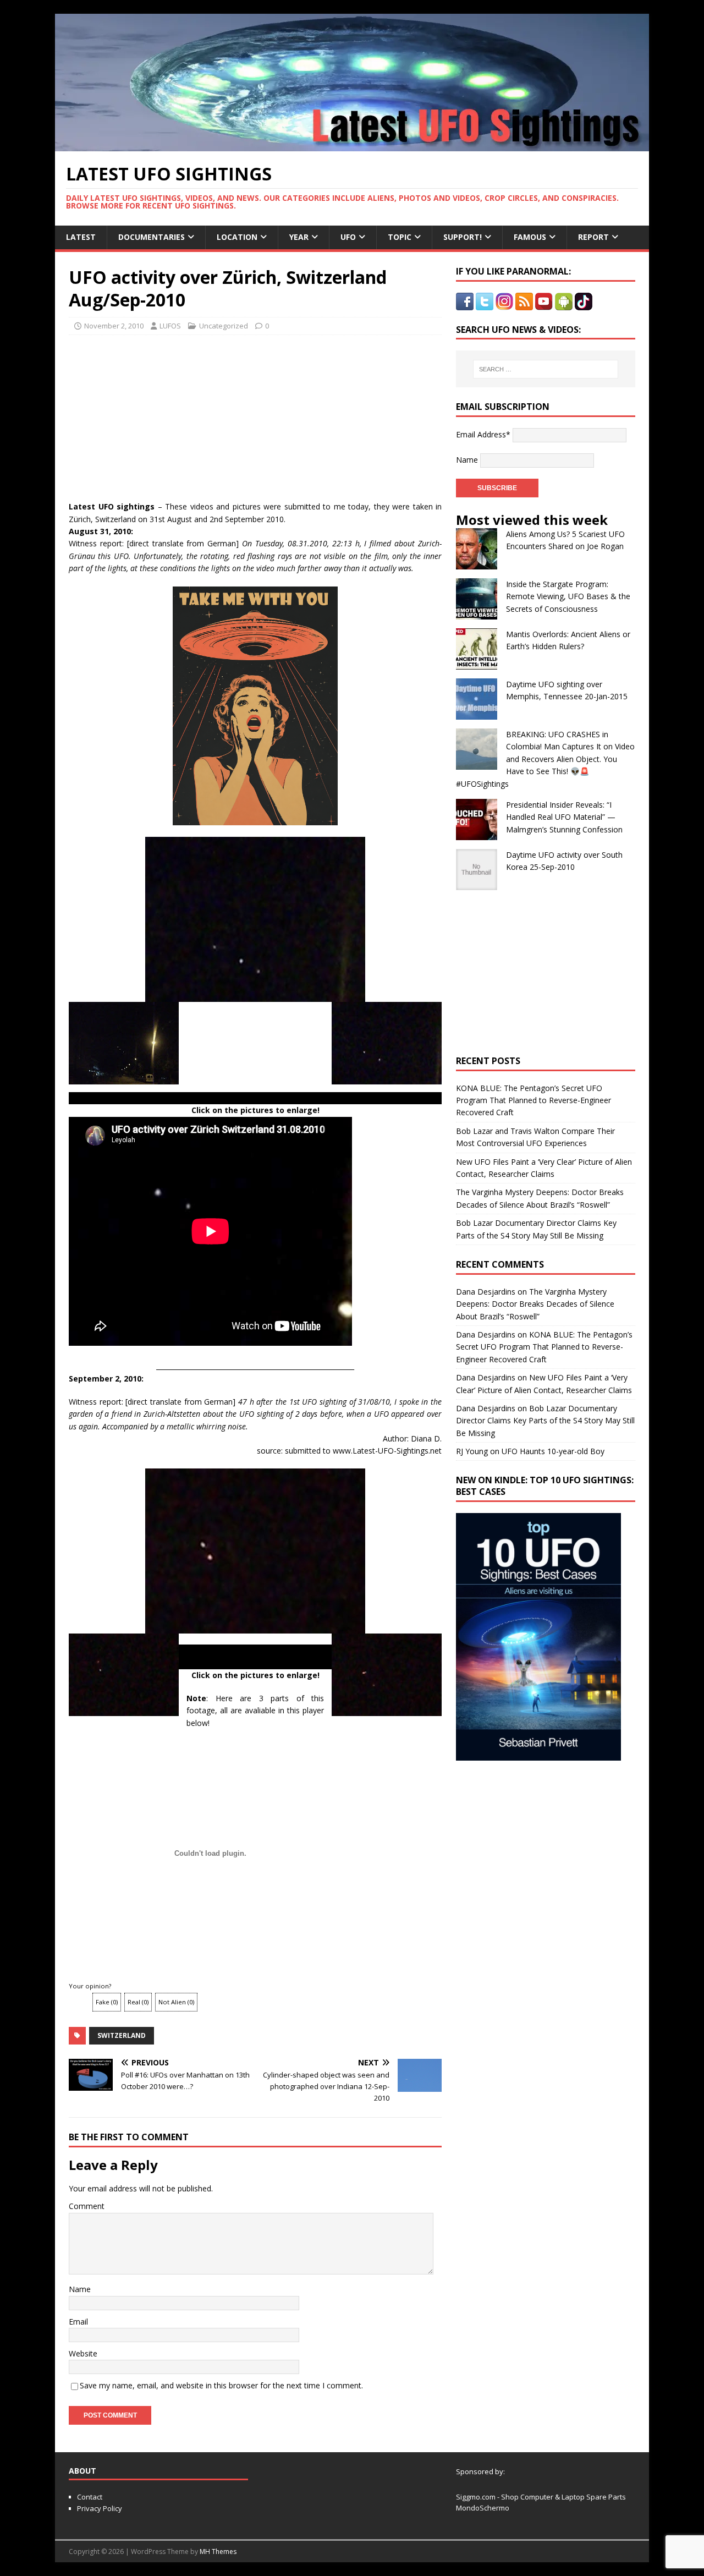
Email (78, 2322)
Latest (81, 237)
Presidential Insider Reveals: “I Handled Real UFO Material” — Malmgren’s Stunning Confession (564, 817)
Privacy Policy (100, 2508)
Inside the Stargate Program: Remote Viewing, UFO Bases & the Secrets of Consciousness (568, 596)
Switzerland (122, 2035)
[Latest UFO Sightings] (352, 145)
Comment (87, 2206)
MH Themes (218, 2552)
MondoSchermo (483, 2508)
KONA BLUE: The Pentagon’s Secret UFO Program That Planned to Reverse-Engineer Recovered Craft (533, 1100)
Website (83, 2353)
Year (299, 237)
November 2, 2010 (114, 326)
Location (237, 237)
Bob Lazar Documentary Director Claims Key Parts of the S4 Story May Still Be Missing (545, 1421)
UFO (348, 237)
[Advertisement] (172, 415)
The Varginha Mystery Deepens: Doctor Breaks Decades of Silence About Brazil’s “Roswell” (535, 1304)
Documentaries (152, 237)
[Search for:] (546, 369)
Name (80, 2289)
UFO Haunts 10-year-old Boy (553, 1451)
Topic (400, 237)
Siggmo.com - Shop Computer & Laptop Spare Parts (541, 2497)
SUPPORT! (463, 237)
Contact (90, 2497)
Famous (530, 237)
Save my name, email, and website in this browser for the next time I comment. (221, 2385)
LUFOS (170, 326)
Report (593, 237)
